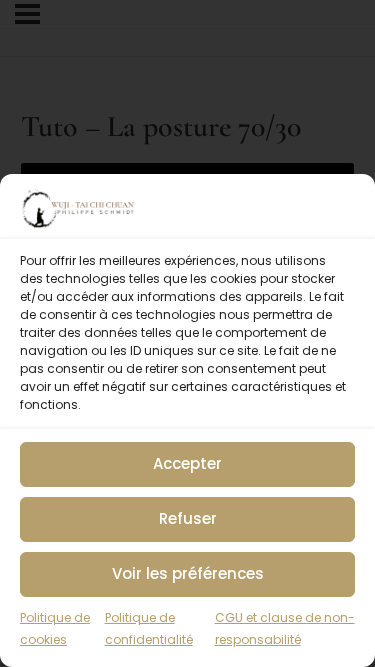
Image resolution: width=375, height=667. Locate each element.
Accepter (187, 463)
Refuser (188, 518)
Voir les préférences (188, 573)
